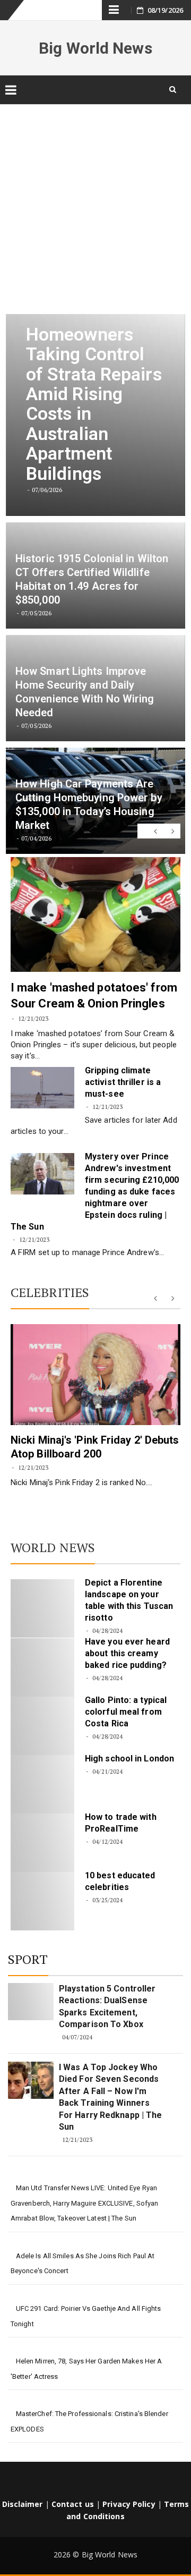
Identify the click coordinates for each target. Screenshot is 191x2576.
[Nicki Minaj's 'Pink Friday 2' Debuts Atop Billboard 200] (95, 1375)
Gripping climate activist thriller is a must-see (123, 1082)
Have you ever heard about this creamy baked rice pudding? (127, 1653)
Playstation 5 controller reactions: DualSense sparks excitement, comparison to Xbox (107, 2006)
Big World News (95, 48)
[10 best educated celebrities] (42, 1901)
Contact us (73, 2504)
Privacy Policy (129, 2504)
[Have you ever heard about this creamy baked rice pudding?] (42, 1667)
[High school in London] (42, 1784)
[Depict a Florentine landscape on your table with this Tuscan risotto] (42, 1608)
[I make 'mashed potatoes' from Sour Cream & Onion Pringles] (95, 914)
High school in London (129, 1759)
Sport (28, 1959)
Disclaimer (23, 2504)
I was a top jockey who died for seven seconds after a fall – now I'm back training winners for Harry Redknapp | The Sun (110, 2097)
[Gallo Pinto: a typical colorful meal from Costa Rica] (42, 1726)
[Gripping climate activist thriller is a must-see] (42, 1088)
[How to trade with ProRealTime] (42, 1843)
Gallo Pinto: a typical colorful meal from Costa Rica (126, 1712)
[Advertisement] (95, 202)
